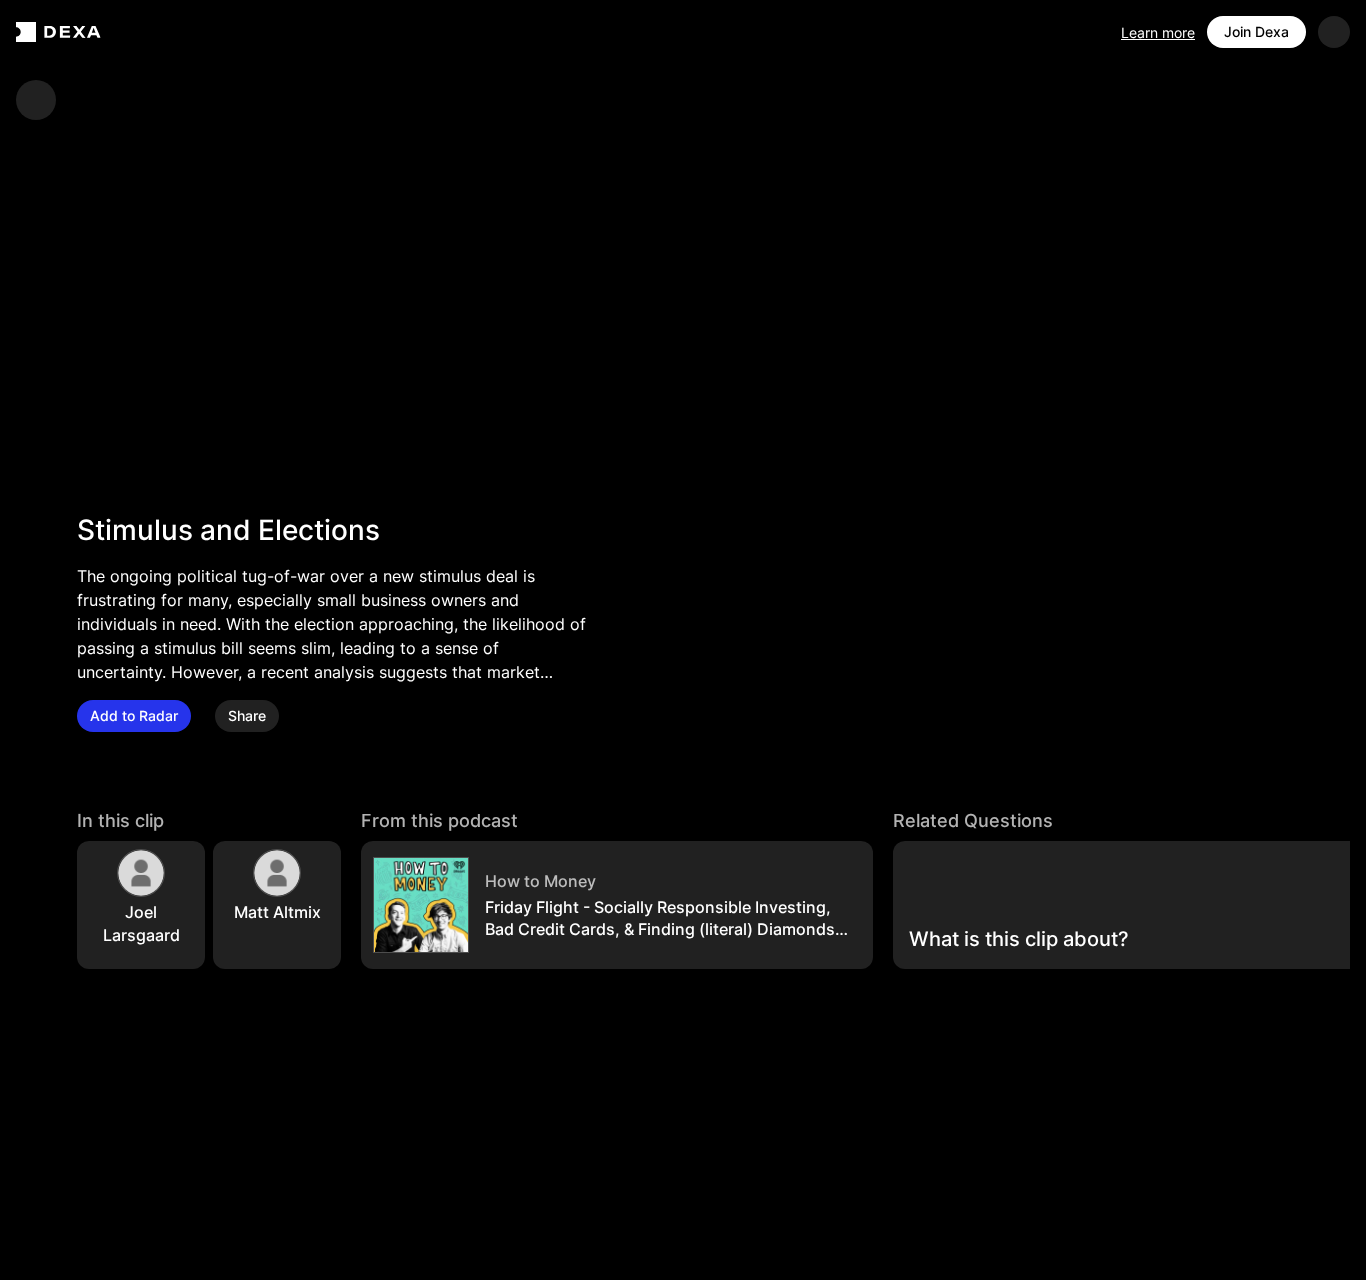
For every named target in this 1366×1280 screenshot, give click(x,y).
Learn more (1158, 32)
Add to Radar (134, 715)
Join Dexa (1256, 31)
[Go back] (36, 100)
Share (247, 715)
